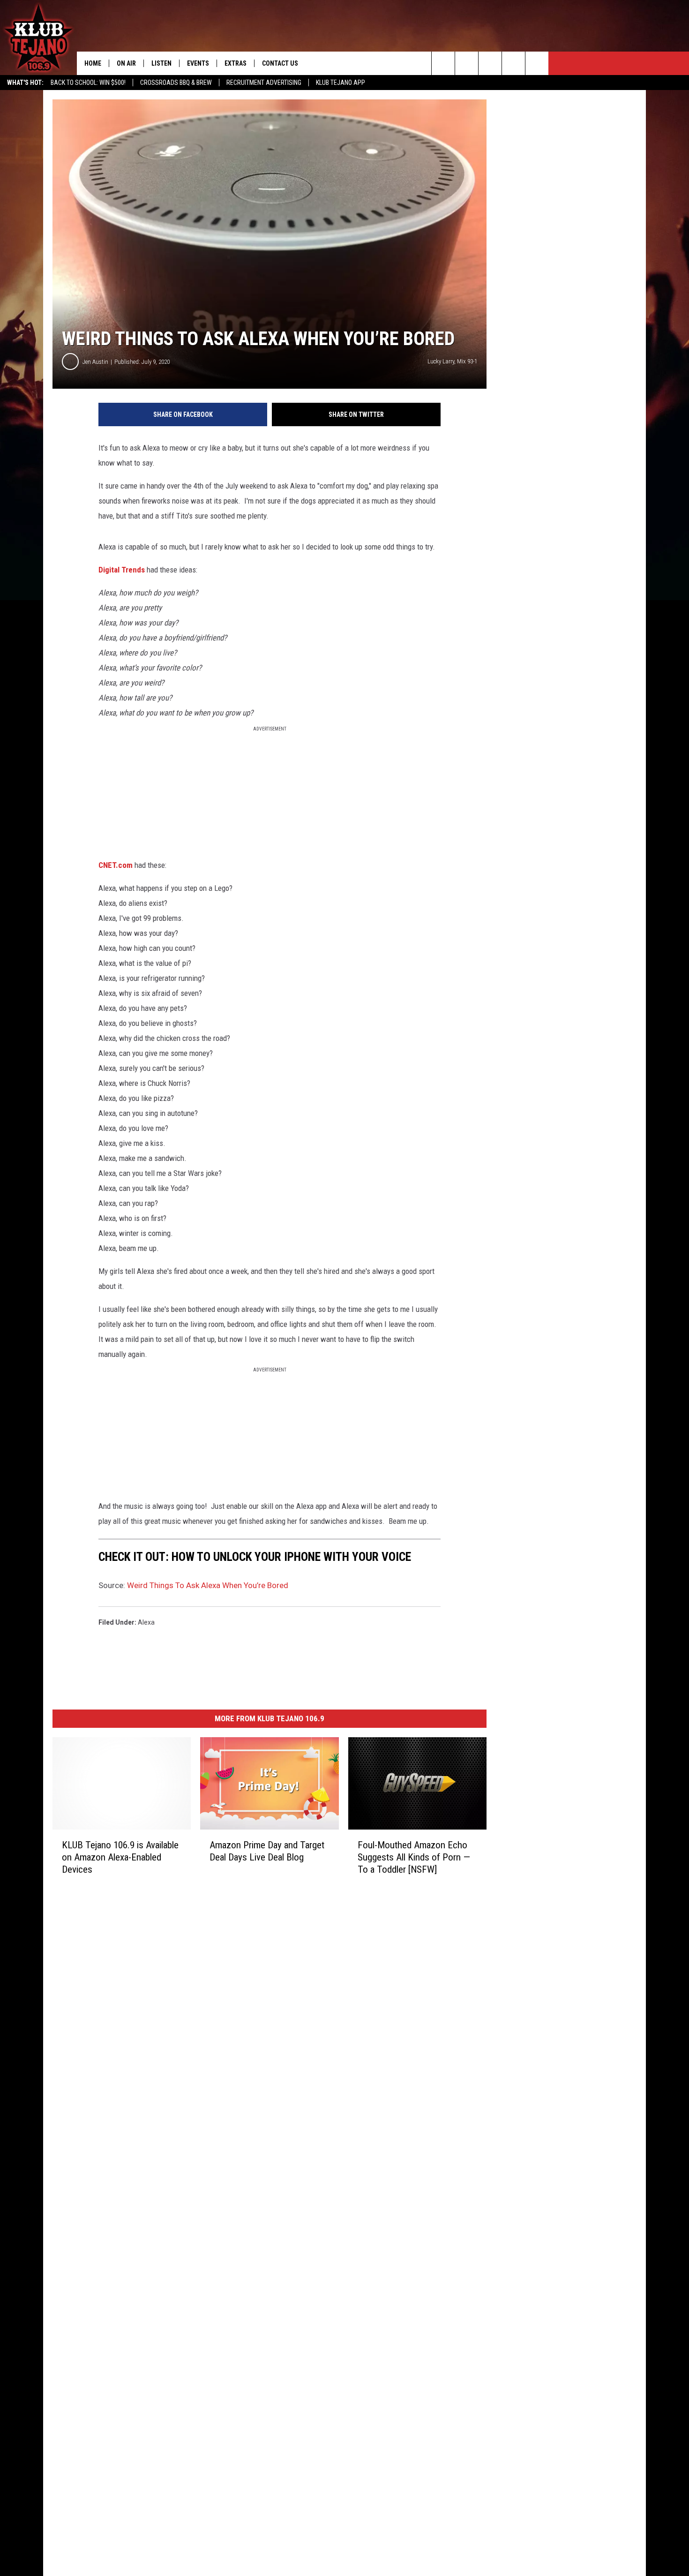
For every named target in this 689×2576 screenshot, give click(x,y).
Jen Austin (95, 362)
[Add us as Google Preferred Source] (467, 63)
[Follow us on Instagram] (513, 63)
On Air (126, 63)
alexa (146, 1622)
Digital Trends (122, 570)
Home (93, 63)
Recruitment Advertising (264, 83)
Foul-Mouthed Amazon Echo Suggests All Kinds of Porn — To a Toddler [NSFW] (414, 1857)
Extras (236, 63)
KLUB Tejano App (341, 83)
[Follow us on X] (537, 63)
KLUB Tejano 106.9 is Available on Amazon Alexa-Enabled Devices (120, 1857)
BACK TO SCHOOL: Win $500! (88, 83)
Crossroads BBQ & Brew (176, 83)
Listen (161, 63)
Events (198, 63)
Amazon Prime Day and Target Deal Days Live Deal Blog (267, 1851)
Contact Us (280, 63)
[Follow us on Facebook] (490, 63)
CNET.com (116, 865)
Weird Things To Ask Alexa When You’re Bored (208, 1585)
